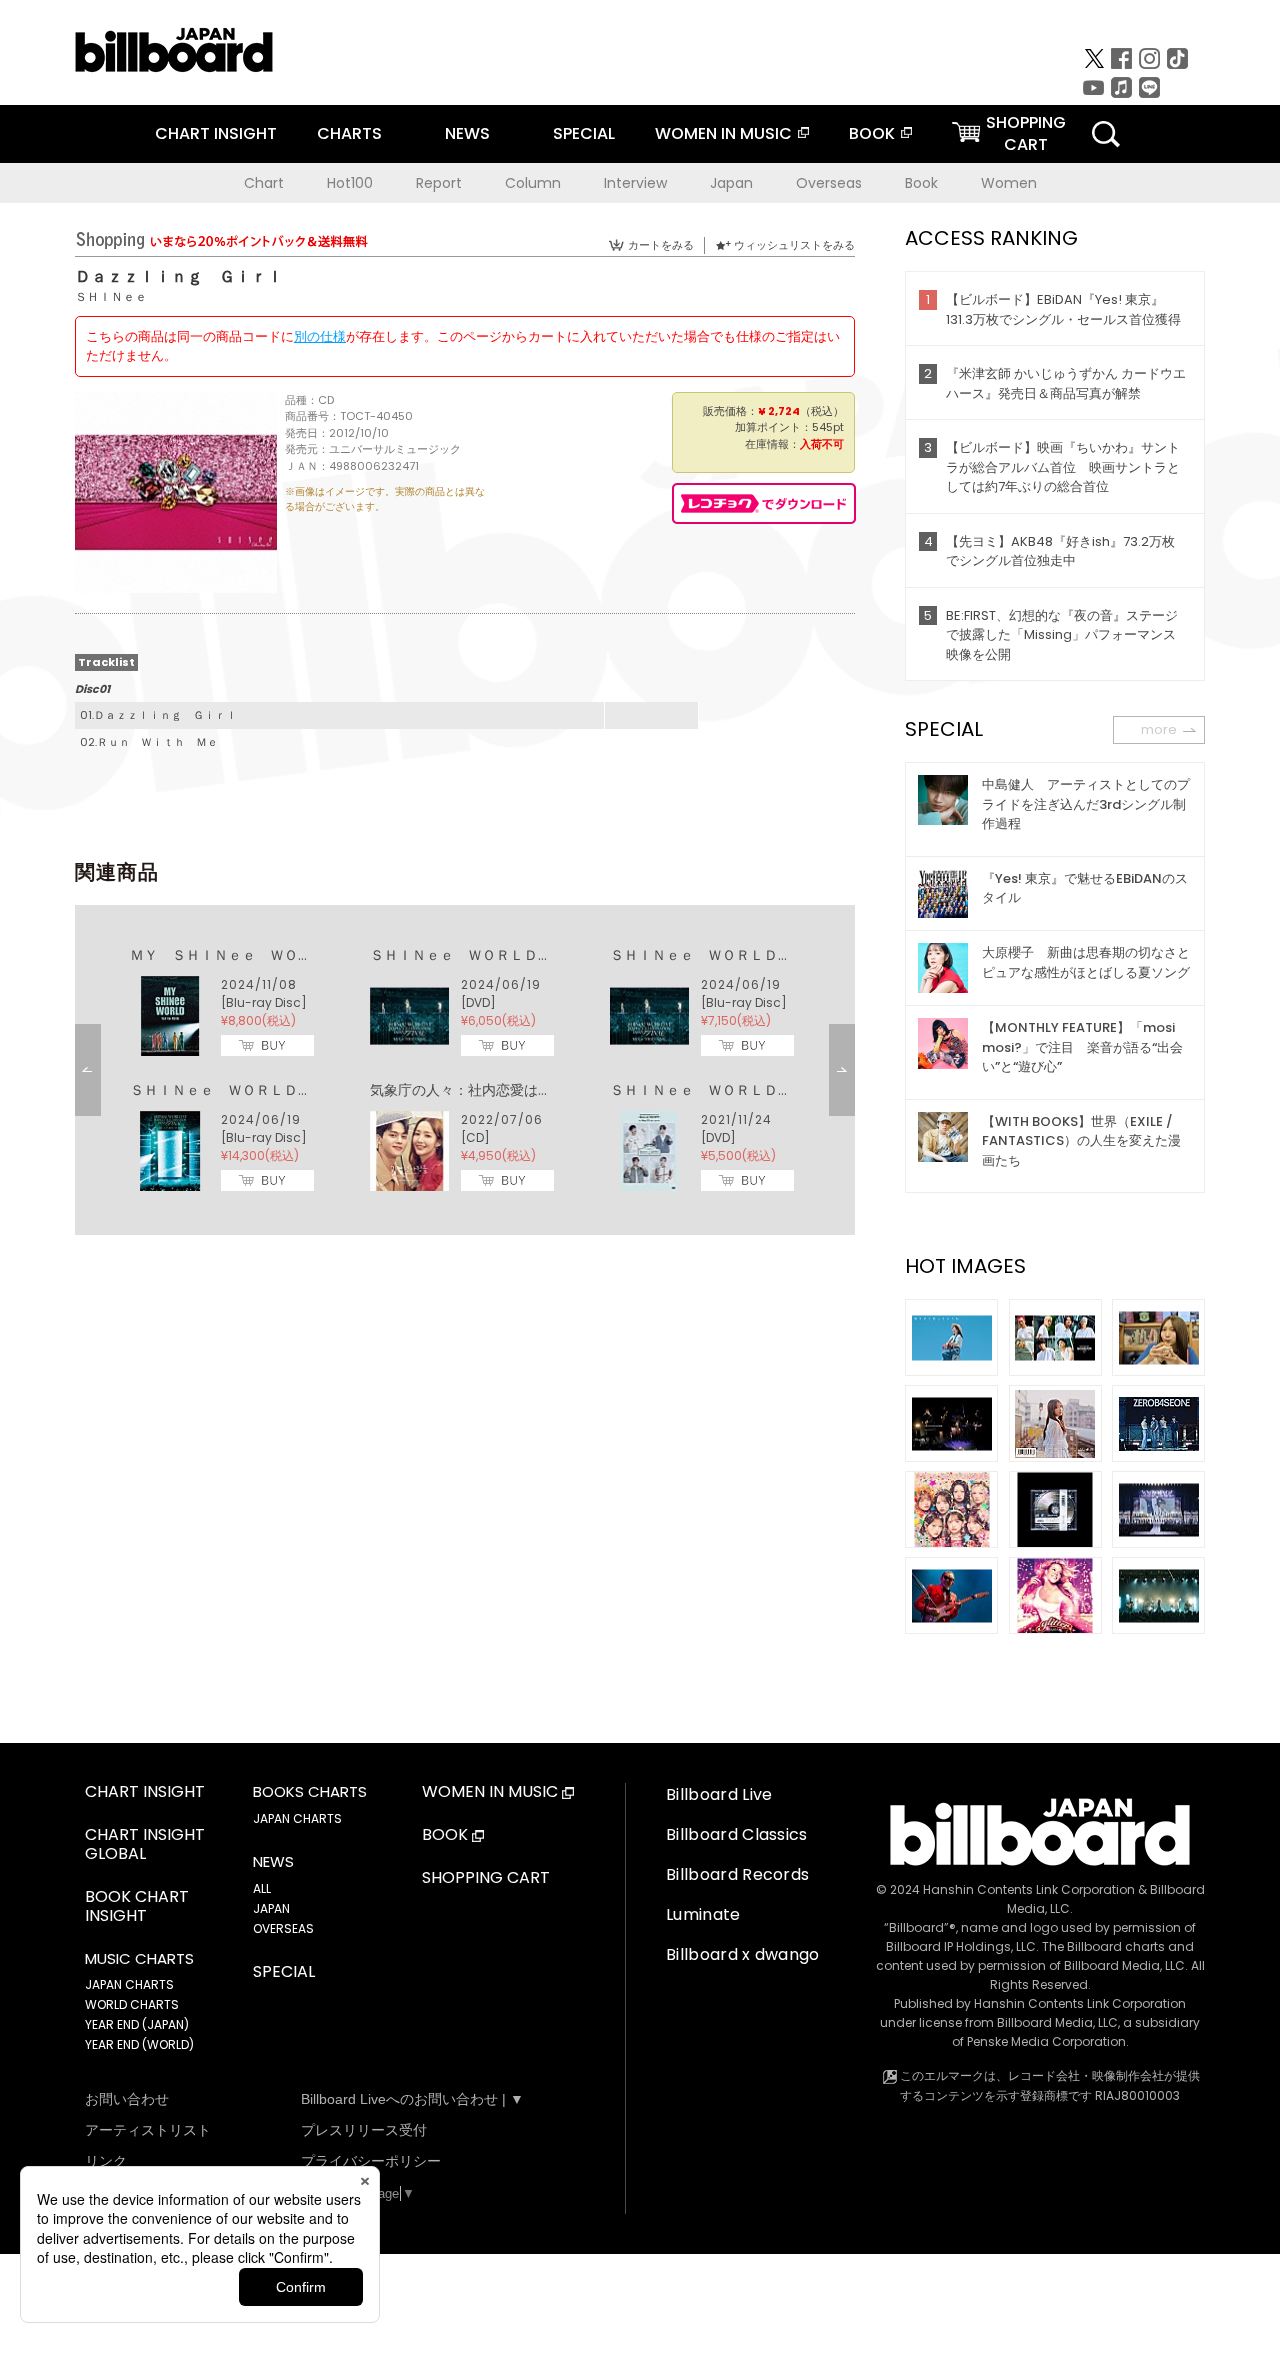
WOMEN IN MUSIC (723, 133)
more (1159, 729)
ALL (262, 1888)
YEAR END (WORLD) (139, 2044)
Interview (635, 183)
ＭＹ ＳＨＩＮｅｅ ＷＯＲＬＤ (235, 955)
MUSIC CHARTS (139, 1959)
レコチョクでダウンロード (764, 503)
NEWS (467, 133)
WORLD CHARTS (132, 2004)
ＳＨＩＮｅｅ (111, 296)
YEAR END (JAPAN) (137, 2024)
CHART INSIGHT (216, 133)
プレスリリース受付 (364, 2130)
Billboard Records (737, 1874)
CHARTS (349, 133)
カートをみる (661, 245)
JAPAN (271, 1908)
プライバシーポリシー (371, 2161)
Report (439, 183)
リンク (106, 2161)
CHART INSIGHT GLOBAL (145, 1845)
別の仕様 (320, 336)
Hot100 (350, 183)
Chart (264, 183)
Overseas (829, 183)
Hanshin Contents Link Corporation (1029, 1889)
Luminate (703, 1914)
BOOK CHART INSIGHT (137, 1907)
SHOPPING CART (486, 1878)
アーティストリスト (148, 2130)
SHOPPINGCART (1026, 133)
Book (921, 183)
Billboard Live (719, 1794)
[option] (465, 1070)
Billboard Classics (737, 1834)
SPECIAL (584, 133)
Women (1009, 183)
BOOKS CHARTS (310, 1792)
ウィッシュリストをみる (794, 245)
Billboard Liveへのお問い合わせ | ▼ (412, 2099)
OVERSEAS (283, 1928)
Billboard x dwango (743, 1954)
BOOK (872, 133)
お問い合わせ (127, 2099)
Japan (731, 183)
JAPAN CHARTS (129, 1984)
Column (533, 183)
